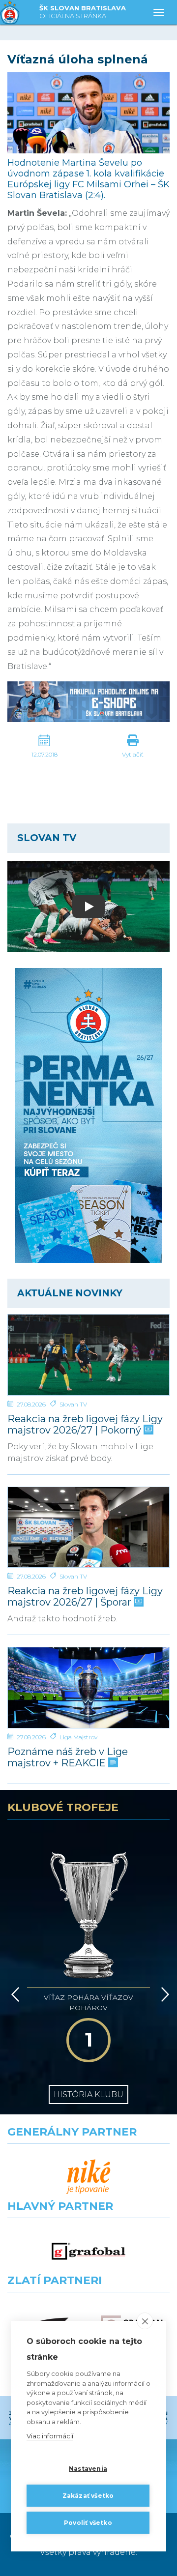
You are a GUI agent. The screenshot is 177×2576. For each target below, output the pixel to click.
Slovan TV (73, 1404)
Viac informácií (50, 2436)
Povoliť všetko (88, 2523)
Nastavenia (88, 2469)
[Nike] (88, 2177)
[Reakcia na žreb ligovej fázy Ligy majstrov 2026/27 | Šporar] (88, 1527)
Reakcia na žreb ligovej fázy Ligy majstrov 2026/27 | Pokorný (85, 1425)
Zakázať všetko (88, 2496)
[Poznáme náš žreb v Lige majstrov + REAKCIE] (88, 1688)
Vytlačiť (133, 754)
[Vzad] (14, 1994)
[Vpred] (163, 1994)
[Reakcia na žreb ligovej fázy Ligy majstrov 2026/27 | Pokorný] (88, 1355)
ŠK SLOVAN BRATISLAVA (83, 12)
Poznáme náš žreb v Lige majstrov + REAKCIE (68, 1757)
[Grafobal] (88, 2251)
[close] (145, 2321)
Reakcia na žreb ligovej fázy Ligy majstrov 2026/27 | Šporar (85, 1597)
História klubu (88, 2094)
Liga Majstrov (78, 1737)
